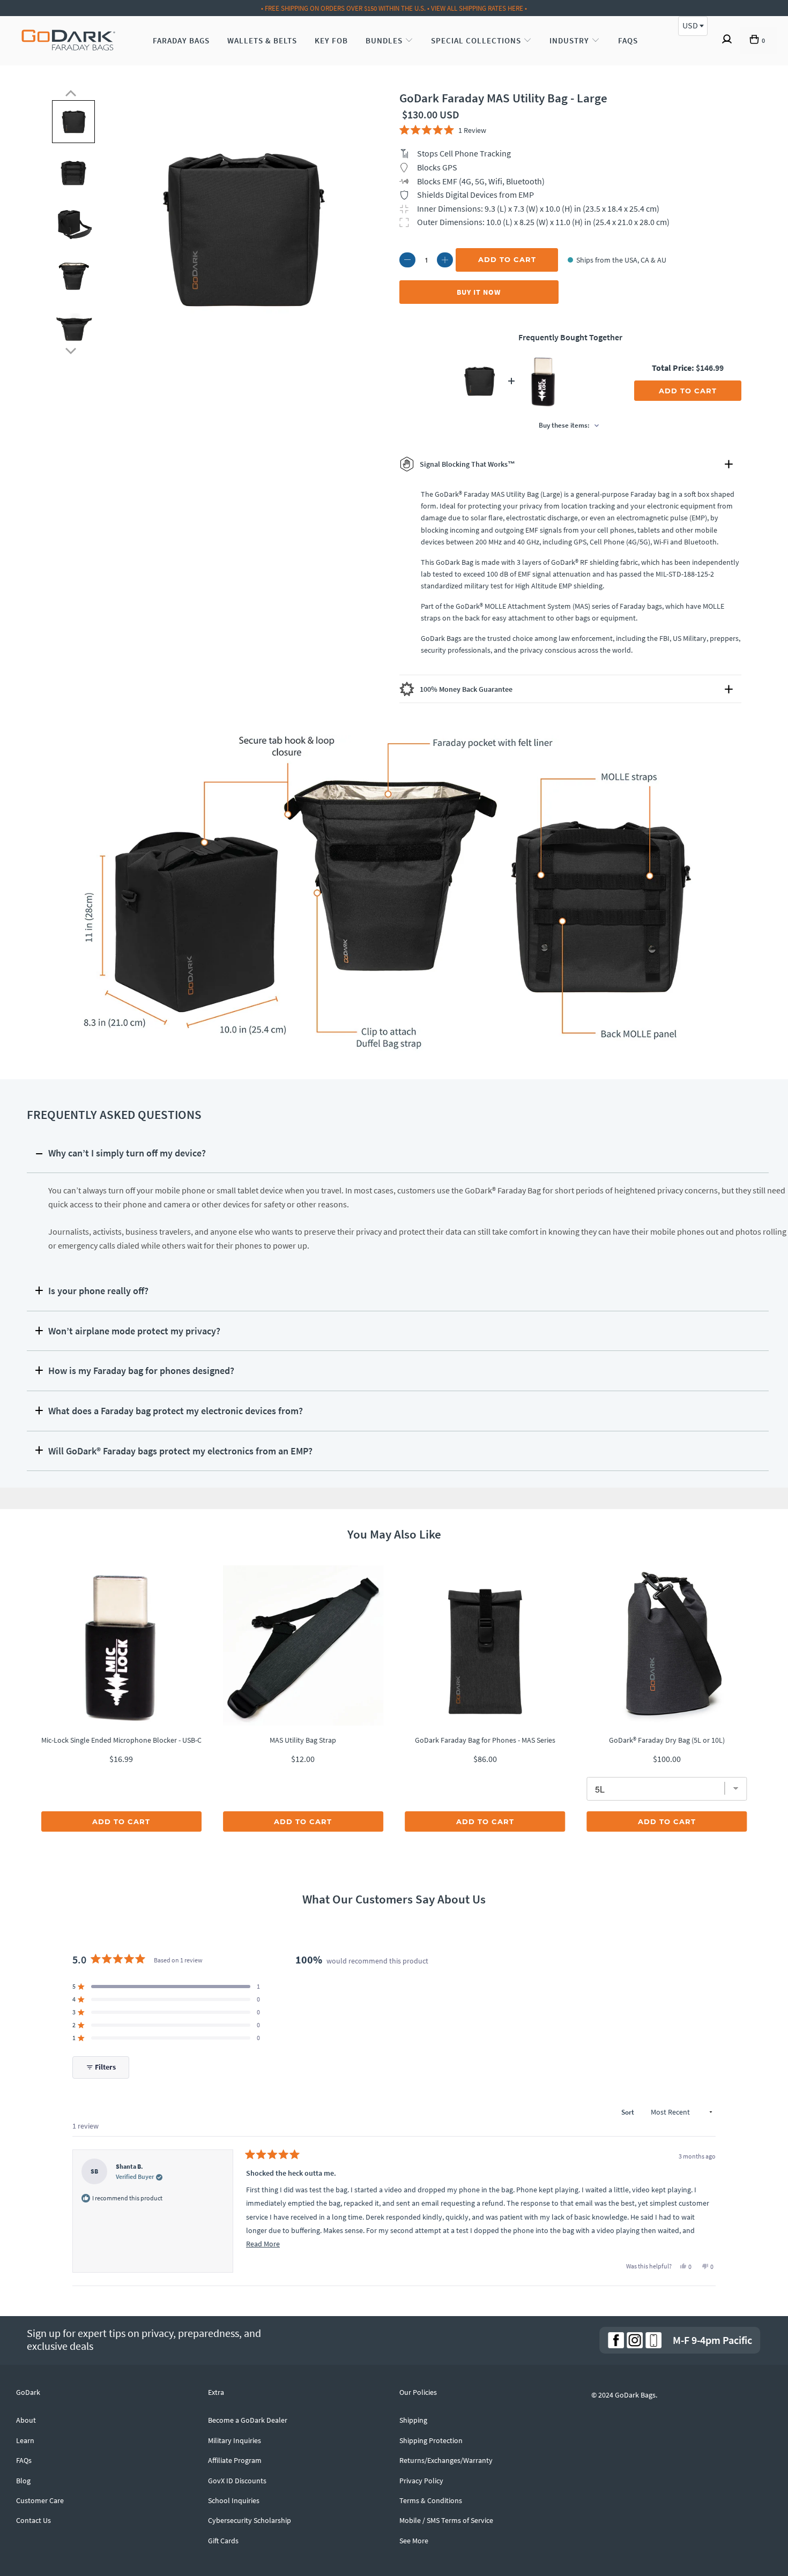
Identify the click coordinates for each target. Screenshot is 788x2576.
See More (414, 2541)
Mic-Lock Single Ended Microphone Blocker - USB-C (121, 1740)
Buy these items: (565, 425)
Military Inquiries (235, 2440)
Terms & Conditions (431, 2500)
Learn (25, 2440)
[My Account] (727, 41)
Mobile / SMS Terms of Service (446, 2520)
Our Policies (418, 2392)
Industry (570, 40)
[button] (443, 130)
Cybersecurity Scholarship (250, 2520)
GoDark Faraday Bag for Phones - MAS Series (485, 1740)
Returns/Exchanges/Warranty (446, 2460)
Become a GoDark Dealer (248, 2420)
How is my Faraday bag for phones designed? (141, 1371)
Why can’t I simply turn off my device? (127, 1153)
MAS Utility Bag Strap (303, 1740)
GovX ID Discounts (237, 2481)
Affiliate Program (235, 2460)
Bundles (385, 40)
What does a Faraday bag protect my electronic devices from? (176, 1411)
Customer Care (40, 2500)
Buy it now (479, 292)
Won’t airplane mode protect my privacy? (134, 1331)
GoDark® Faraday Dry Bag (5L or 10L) (667, 1740)
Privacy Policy (421, 2481)
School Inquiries (234, 2500)
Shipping (413, 2420)
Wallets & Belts (262, 40)
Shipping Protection (431, 2440)
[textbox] (693, 25)
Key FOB (331, 40)
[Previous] (71, 93)
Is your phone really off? (98, 1291)
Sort (629, 2112)
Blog (23, 2481)
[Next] (71, 349)
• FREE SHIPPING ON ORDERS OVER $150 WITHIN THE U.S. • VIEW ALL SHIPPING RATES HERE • (394, 8)
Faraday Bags (181, 40)
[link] (616, 2340)
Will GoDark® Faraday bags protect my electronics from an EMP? (180, 1451)
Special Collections (477, 40)
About (26, 2420)
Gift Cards (223, 2541)
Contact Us (34, 2520)
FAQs (628, 40)
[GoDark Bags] (68, 41)
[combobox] (693, 26)
